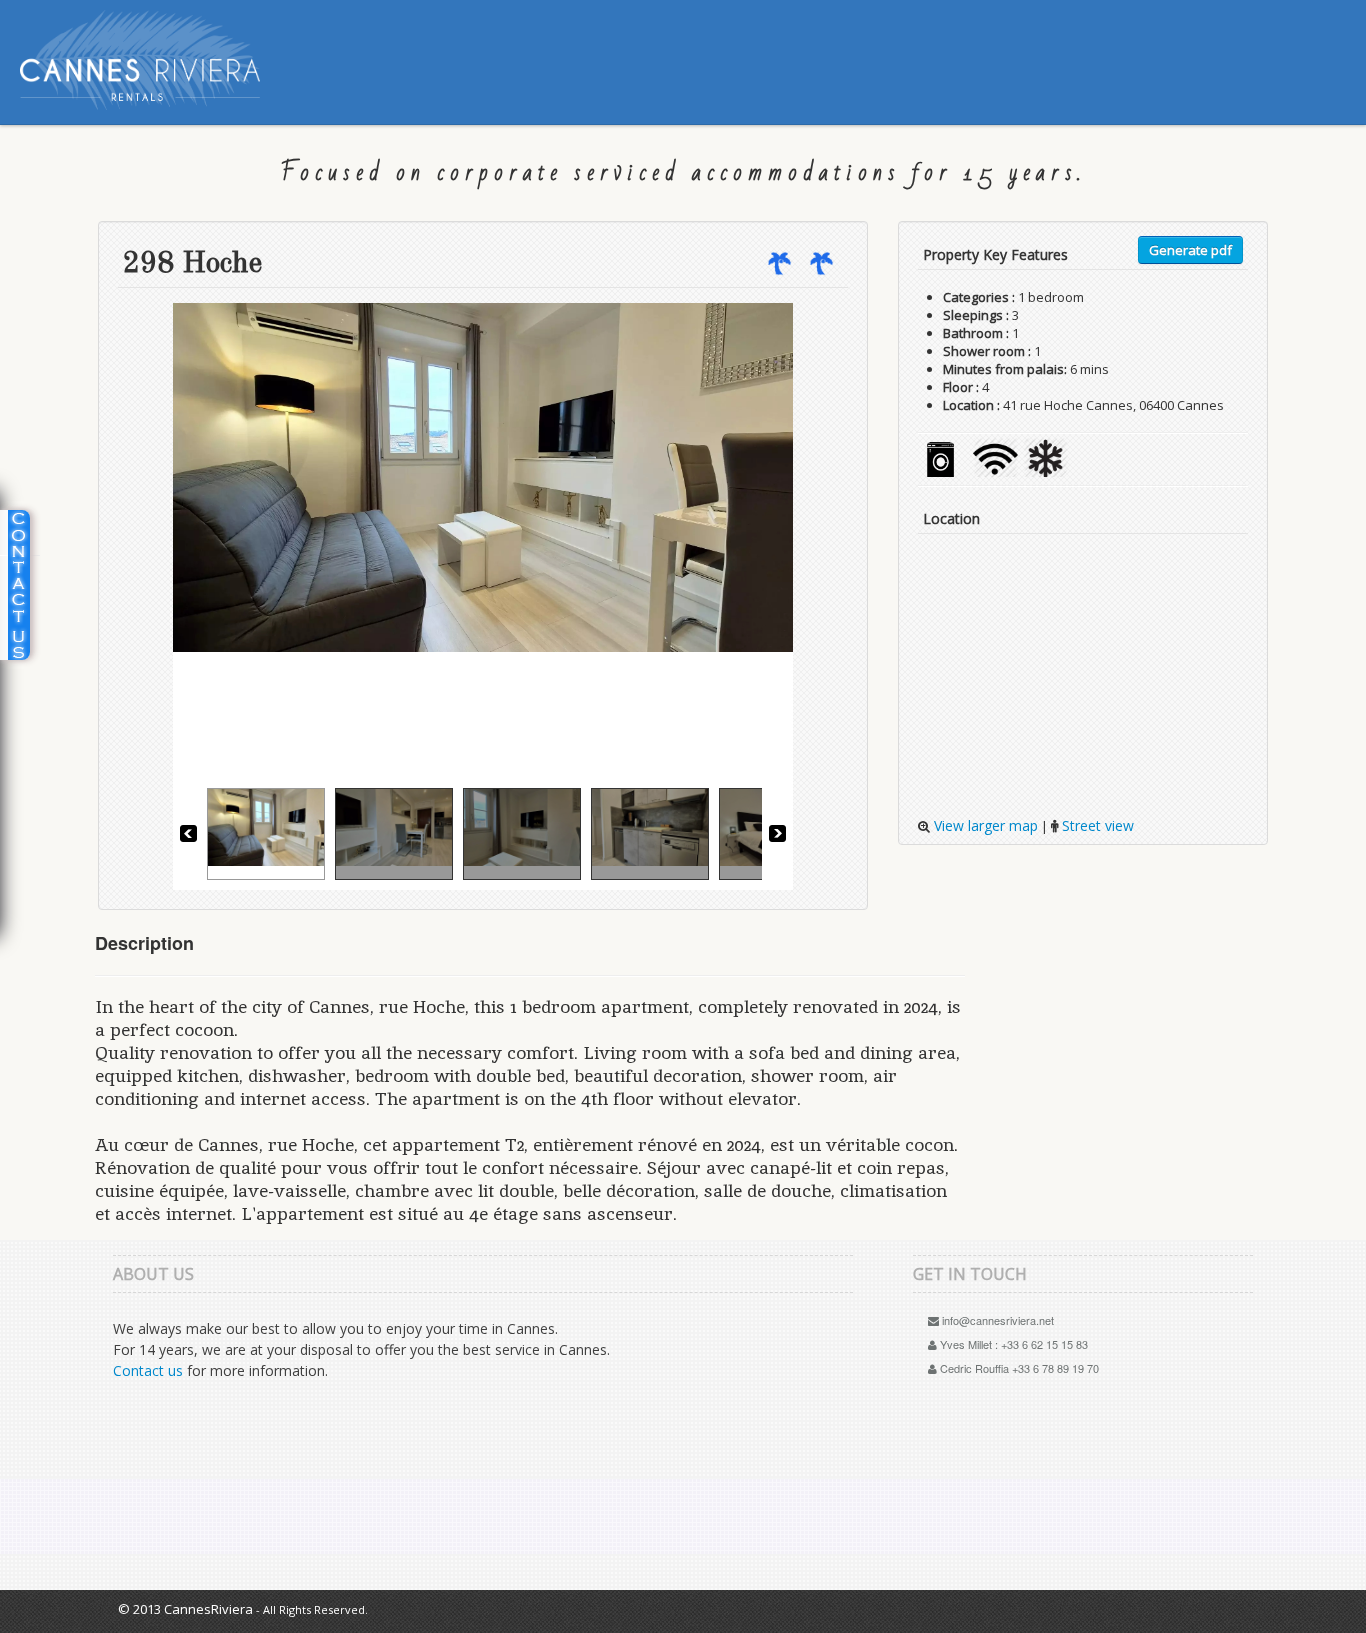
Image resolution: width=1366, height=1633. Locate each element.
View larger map (984, 825)
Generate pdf (1190, 250)
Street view (1096, 825)
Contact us (148, 1370)
